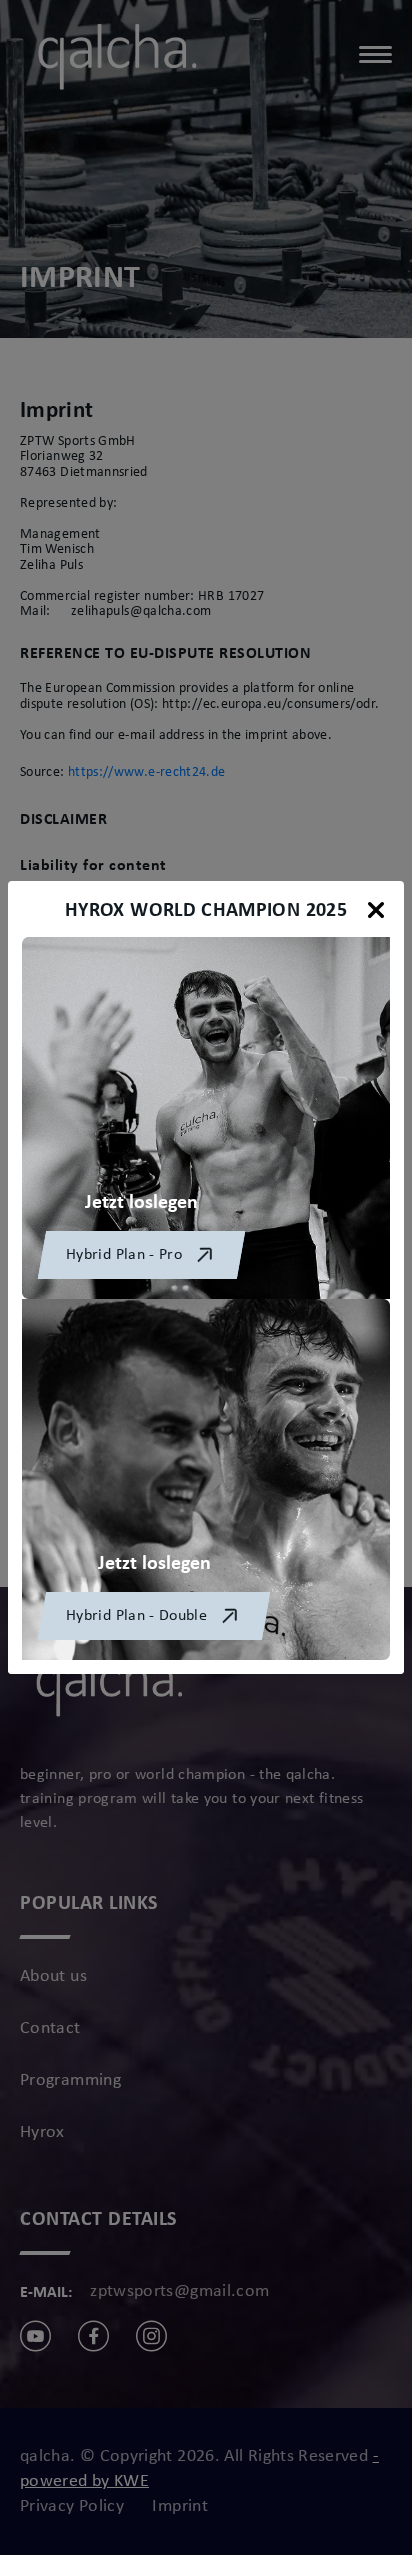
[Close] (376, 909)
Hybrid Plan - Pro (124, 1255)
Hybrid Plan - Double (136, 1616)
